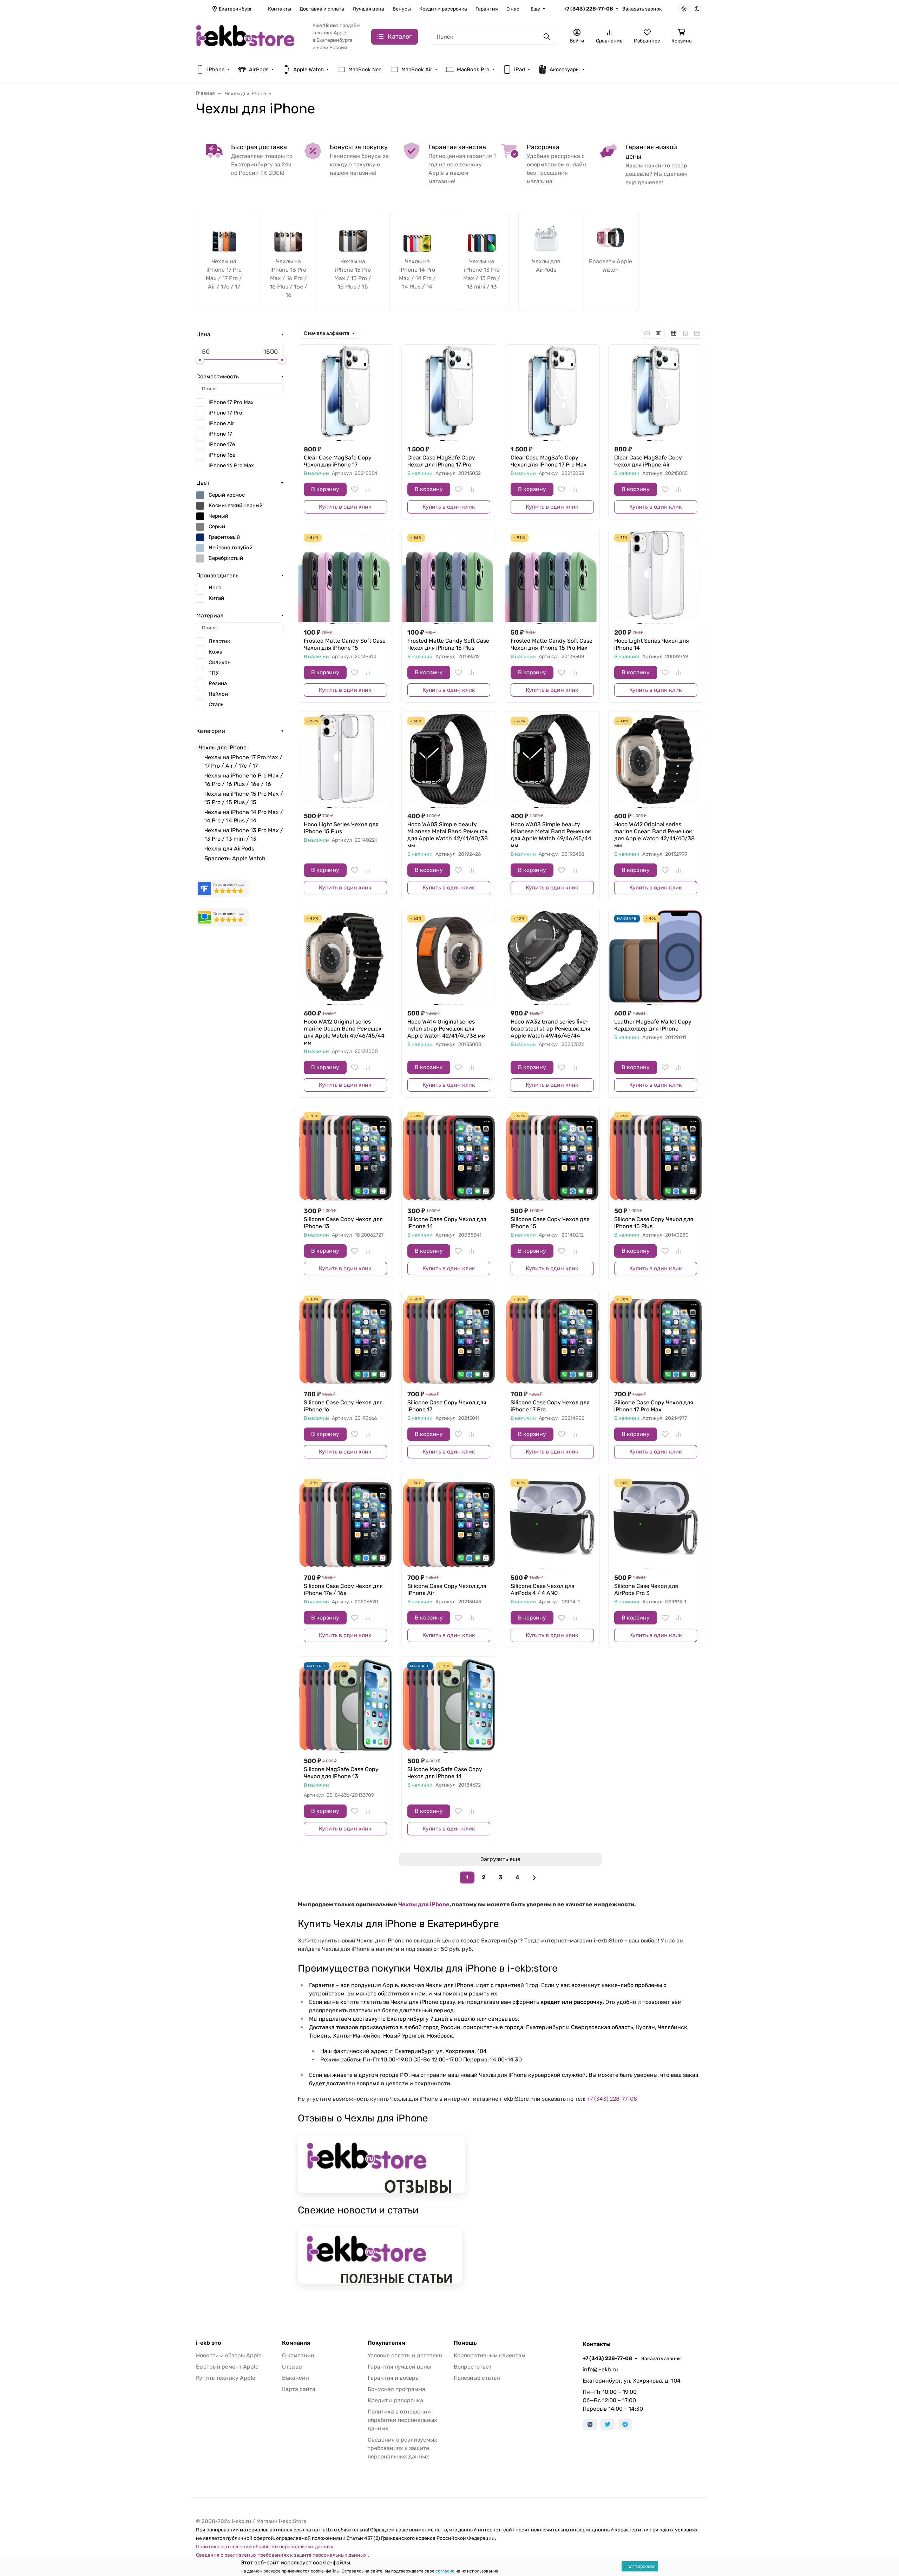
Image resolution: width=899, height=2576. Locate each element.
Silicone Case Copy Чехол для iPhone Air (447, 1590)
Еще (535, 9)
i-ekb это (209, 2343)
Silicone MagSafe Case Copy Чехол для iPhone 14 (445, 1773)
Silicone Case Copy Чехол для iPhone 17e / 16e (343, 1590)
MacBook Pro (473, 69)
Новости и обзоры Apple (229, 2355)
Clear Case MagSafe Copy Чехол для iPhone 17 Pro (441, 461)
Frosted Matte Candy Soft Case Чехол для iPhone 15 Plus (448, 644)
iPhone (216, 69)
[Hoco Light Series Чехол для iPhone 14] (656, 575)
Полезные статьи (477, 2378)
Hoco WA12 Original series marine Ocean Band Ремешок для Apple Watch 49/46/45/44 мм (344, 1032)
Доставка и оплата (322, 9)
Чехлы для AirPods (229, 849)
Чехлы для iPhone (424, 1904)
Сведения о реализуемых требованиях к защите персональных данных (402, 2448)
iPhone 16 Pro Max (231, 465)
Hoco (215, 588)
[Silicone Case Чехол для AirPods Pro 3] (656, 1520)
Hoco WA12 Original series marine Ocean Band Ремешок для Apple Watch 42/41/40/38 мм (654, 835)
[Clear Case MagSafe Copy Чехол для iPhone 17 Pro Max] (552, 392)
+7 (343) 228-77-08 (588, 9)
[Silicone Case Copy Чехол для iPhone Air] (449, 1520)
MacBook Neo (365, 69)
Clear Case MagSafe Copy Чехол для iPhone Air (648, 461)
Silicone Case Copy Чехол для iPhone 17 (447, 1406)
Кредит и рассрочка (443, 9)
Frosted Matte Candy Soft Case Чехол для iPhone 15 (345, 644)
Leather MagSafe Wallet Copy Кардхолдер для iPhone (653, 1025)
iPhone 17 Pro (225, 413)
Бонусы (402, 9)
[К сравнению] (368, 489)
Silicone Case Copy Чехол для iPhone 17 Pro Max (654, 1406)
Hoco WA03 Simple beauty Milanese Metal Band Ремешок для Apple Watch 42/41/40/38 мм (448, 835)
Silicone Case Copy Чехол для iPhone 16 (343, 1406)
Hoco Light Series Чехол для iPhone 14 (652, 644)
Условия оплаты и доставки (405, 2355)
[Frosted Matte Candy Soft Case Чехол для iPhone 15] (345, 575)
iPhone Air (221, 423)
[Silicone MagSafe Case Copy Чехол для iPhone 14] (449, 1704)
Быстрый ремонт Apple (227, 2367)
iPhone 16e (222, 455)
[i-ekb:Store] (249, 36)
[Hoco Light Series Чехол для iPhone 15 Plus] (345, 759)
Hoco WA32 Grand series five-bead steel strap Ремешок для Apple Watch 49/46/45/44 (550, 1029)
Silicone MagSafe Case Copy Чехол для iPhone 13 (341, 1773)
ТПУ (214, 673)
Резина (218, 683)
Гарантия (487, 9)
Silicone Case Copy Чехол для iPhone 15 (550, 1223)
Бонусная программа (396, 2389)
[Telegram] (625, 2424)
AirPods (259, 69)
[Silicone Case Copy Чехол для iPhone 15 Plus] (656, 1154)
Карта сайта (299, 2389)
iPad (520, 69)
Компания (296, 2343)
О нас (513, 9)
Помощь (465, 2343)
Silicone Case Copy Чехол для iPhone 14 (447, 1223)
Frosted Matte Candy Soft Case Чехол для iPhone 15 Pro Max (552, 644)
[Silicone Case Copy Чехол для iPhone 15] (552, 1154)
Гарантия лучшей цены (399, 2367)
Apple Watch (309, 69)
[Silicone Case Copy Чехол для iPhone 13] (345, 1154)
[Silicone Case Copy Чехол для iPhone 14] (449, 1154)
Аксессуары (565, 69)
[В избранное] (355, 489)
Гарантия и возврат (395, 2378)
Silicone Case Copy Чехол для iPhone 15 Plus (654, 1223)
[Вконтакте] (590, 2424)
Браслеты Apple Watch (235, 858)
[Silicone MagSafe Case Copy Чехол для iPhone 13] (345, 1704)
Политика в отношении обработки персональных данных (402, 2420)
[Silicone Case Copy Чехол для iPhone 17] (449, 1337)
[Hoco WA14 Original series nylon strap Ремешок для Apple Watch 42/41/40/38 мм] (449, 956)
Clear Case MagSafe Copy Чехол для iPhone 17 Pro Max (549, 461)
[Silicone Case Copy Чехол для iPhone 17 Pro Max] (656, 1337)
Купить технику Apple (226, 2378)
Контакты (280, 9)
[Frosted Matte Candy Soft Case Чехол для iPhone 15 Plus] (449, 575)
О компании (298, 2355)
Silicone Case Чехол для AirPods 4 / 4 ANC (543, 1590)
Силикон (220, 662)
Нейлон (218, 694)
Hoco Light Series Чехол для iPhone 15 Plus (341, 828)
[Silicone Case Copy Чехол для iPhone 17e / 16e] (345, 1520)
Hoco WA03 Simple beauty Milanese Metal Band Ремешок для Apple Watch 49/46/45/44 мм (551, 835)
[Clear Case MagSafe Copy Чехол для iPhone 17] (345, 392)
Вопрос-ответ (473, 2367)
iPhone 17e (222, 444)
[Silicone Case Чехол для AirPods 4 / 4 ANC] (552, 1520)
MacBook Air (417, 69)
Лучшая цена (368, 9)
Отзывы (292, 2367)
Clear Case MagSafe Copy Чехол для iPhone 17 (338, 461)
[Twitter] (608, 2424)
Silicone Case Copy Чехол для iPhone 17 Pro (550, 1406)
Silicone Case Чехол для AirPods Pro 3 (646, 1590)
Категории (211, 731)
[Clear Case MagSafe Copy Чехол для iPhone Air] (656, 392)
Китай (216, 598)
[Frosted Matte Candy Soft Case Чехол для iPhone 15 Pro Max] (552, 575)
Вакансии (296, 2378)
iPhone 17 (220, 434)
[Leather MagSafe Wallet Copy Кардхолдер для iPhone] (656, 956)
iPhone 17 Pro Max (231, 402)
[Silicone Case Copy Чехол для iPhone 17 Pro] (552, 1337)
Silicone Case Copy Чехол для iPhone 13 (343, 1223)
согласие (445, 2571)
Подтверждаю (640, 2566)
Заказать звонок (642, 9)
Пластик (219, 641)
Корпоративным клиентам (490, 2355)
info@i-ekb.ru (600, 2369)
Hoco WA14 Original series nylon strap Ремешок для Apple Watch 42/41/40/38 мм (447, 1029)
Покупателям (386, 2343)
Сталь (216, 704)
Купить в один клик (345, 507)
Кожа (215, 652)
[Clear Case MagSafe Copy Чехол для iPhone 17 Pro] (449, 392)
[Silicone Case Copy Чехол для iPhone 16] (345, 1337)
